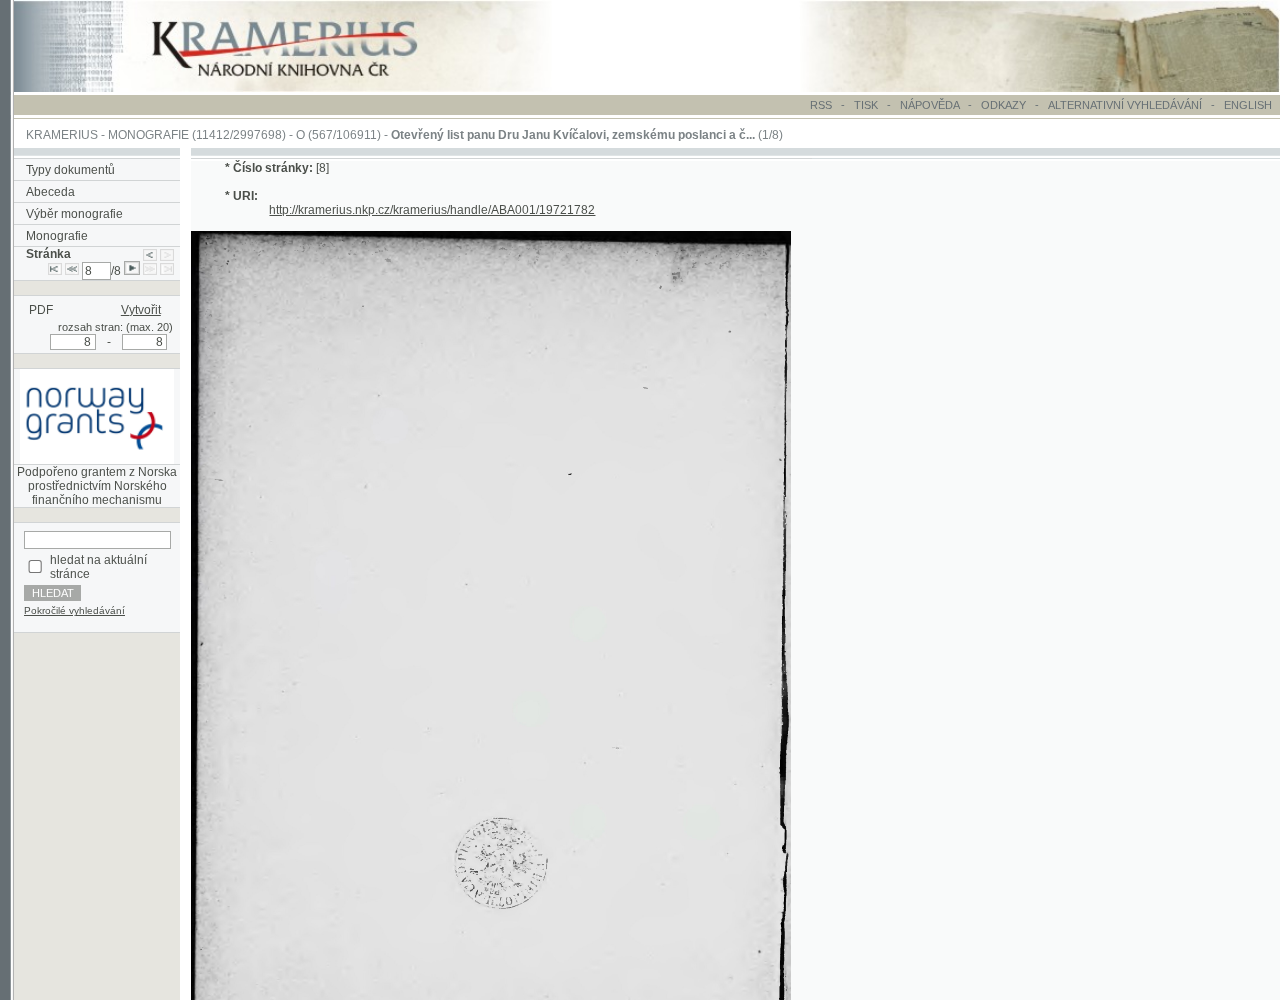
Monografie (57, 236)
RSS (821, 105)
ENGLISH (1248, 105)
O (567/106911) (338, 135)
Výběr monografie (74, 214)
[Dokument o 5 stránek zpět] (72, 271)
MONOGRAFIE (148, 135)
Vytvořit (141, 310)
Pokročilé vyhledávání (74, 610)
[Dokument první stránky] (55, 271)
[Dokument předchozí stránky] (150, 254)
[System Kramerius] (307, 88)
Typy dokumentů (70, 170)
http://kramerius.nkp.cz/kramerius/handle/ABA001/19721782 (432, 210)
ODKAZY (1003, 105)
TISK (867, 105)
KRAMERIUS (62, 135)
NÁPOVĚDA (929, 105)
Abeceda (50, 192)
